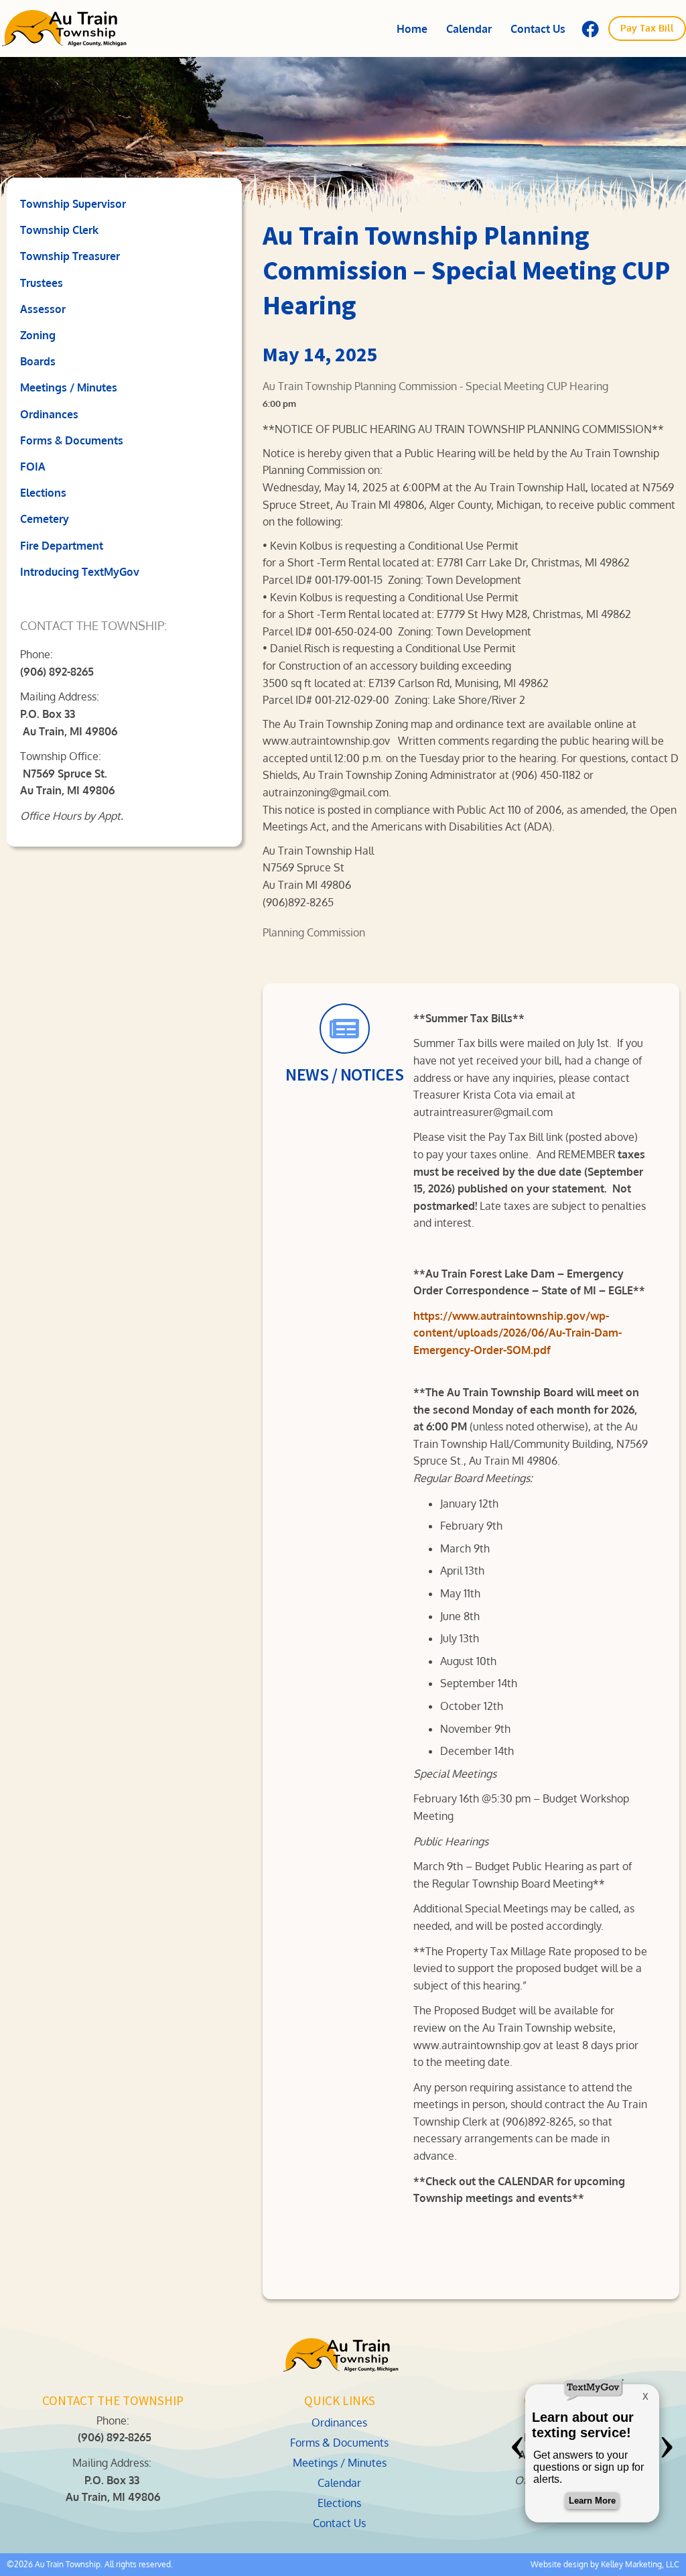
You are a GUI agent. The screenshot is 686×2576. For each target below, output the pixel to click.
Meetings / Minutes (69, 387)
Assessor (43, 309)
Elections (43, 493)
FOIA (33, 467)
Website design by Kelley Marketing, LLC (605, 2564)
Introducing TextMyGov (80, 572)
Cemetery (45, 519)
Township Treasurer (70, 256)
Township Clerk (59, 230)
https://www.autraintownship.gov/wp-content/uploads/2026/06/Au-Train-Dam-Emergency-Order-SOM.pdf (518, 1333)
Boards (38, 361)
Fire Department (62, 546)
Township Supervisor (73, 204)
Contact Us (538, 29)
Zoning (38, 335)
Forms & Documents (72, 440)
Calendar (469, 29)
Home (412, 29)
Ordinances (49, 414)
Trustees (42, 283)
